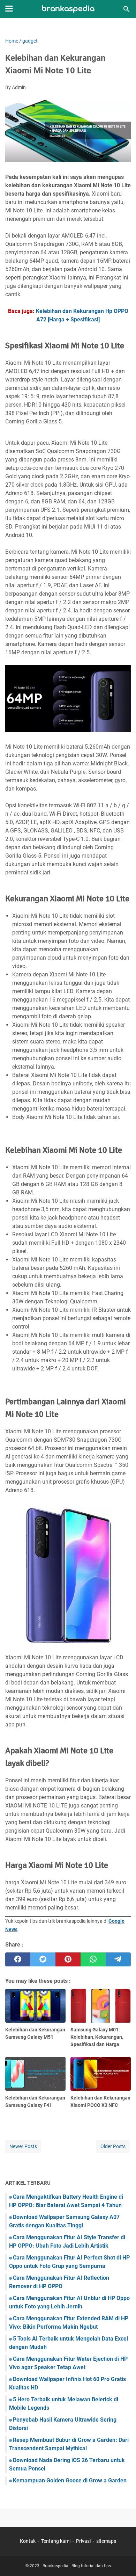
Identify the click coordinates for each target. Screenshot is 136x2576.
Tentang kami (56, 2541)
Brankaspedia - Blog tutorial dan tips (77, 2566)
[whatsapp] (93, 1959)
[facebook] (18, 1959)
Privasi (83, 2541)
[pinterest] (68, 1959)
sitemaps (106, 2541)
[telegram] (118, 1959)
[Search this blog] (127, 9)
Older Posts (113, 2146)
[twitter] (43, 1959)
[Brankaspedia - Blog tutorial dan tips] (68, 9)
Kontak (28, 2541)
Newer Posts (23, 2146)
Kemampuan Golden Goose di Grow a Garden (70, 2480)
